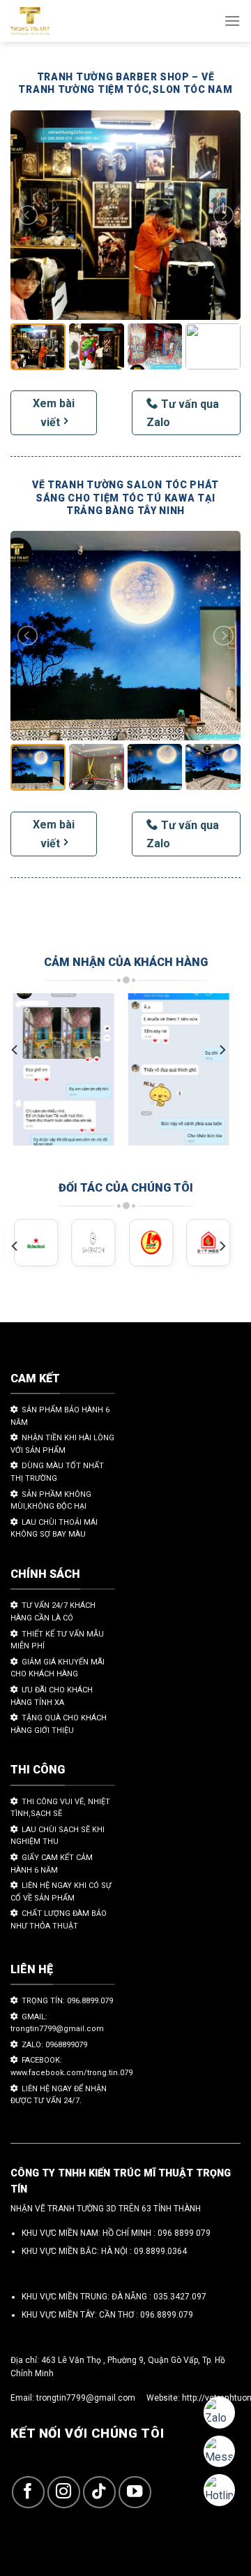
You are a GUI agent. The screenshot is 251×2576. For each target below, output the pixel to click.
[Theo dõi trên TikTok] (99, 2493)
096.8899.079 (167, 2315)
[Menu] (232, 21)
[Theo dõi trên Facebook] (28, 2493)
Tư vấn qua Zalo (183, 413)
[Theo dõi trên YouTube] (135, 2493)
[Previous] (15, 1050)
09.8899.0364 (160, 2251)
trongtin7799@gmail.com (86, 2398)
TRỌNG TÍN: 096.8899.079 (67, 2001)
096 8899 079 (184, 2233)
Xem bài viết (54, 413)
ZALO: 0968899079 (54, 2045)
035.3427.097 (180, 2297)
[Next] (222, 1050)
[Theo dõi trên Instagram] (64, 2493)
